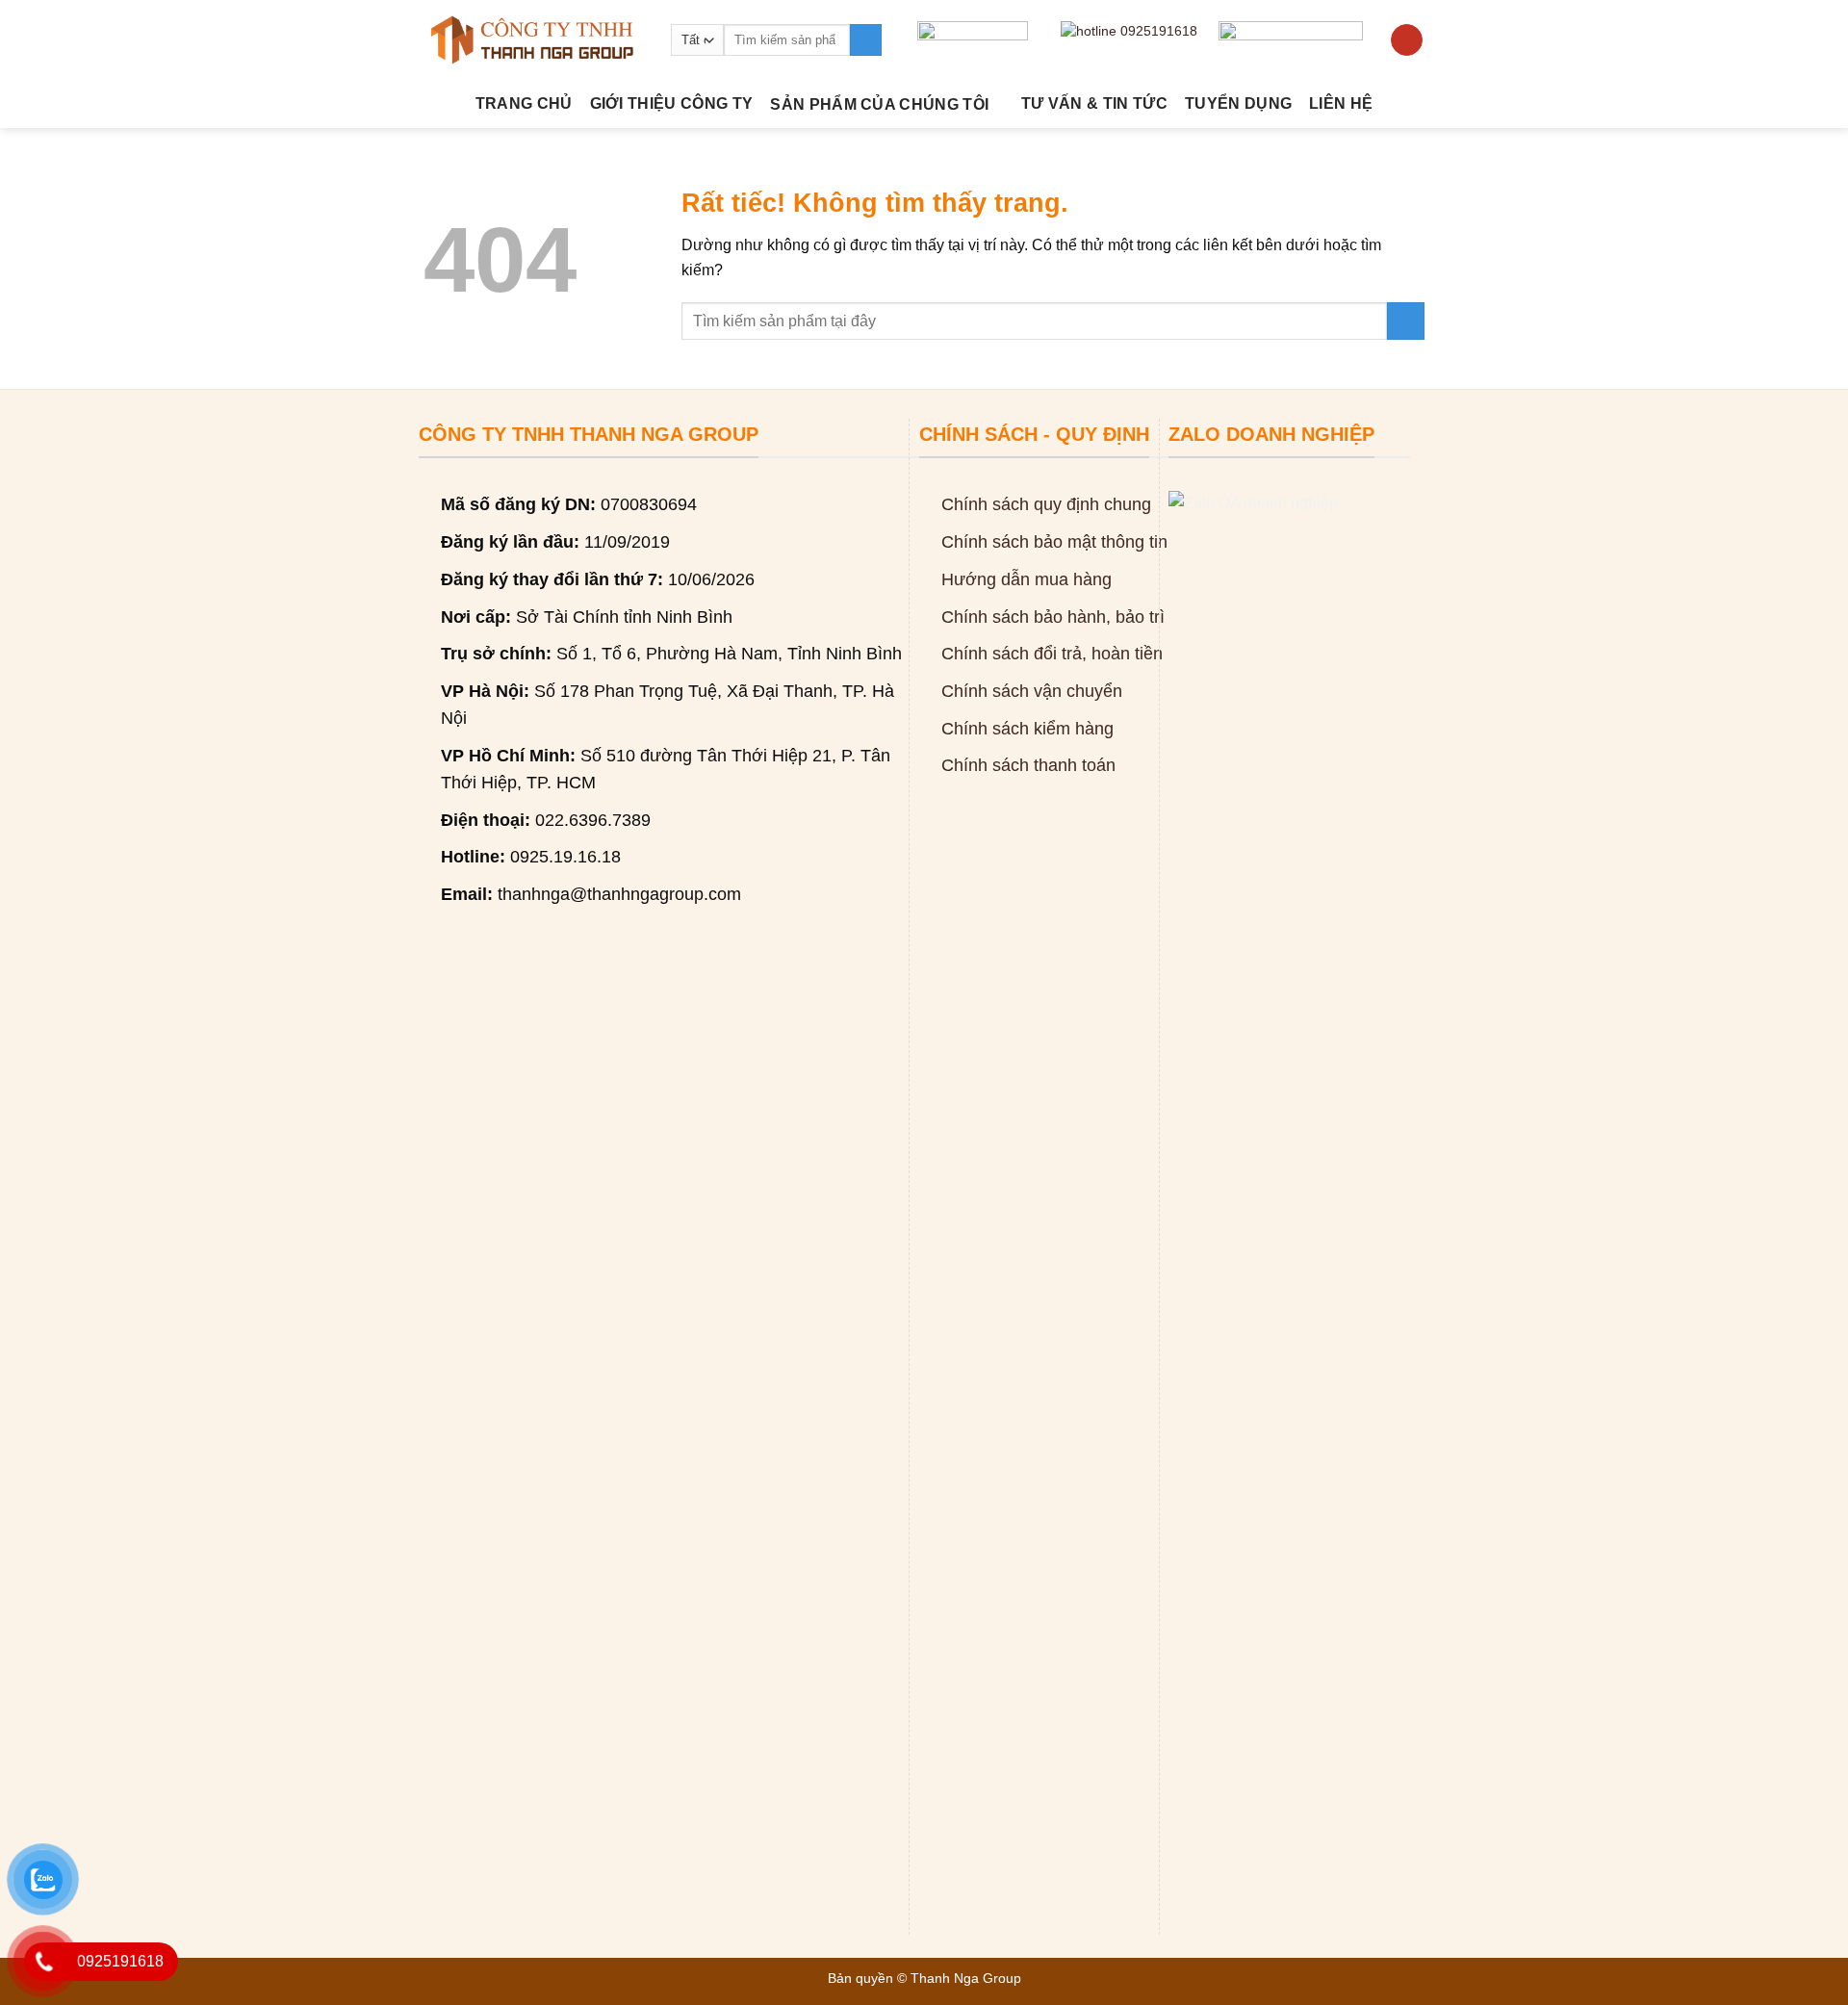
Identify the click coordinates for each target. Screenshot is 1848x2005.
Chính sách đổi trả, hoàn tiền (1052, 654)
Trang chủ (524, 103)
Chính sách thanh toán (1028, 765)
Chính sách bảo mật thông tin (1054, 542)
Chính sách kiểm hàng (1027, 729)
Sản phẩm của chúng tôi (879, 104)
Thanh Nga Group (966, 1978)
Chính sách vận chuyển (1032, 691)
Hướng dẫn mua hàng (1027, 579)
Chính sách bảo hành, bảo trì (1053, 617)
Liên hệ (1341, 103)
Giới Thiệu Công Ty (672, 103)
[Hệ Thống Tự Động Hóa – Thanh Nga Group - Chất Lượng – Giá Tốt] (533, 40)
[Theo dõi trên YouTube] (1407, 40)
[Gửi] (866, 40)
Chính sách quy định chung (1046, 504)
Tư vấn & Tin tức (1094, 103)
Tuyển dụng (1238, 103)
